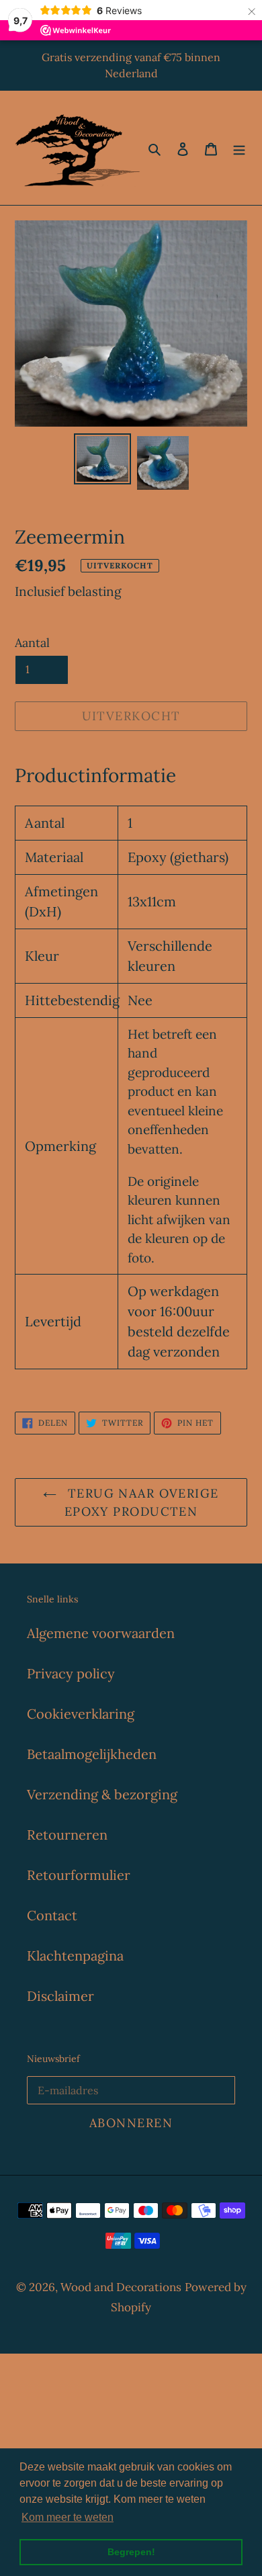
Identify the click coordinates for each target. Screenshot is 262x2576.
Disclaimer (60, 1996)
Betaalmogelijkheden (92, 1754)
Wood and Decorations (121, 2287)
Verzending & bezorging (102, 1794)
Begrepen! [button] (131, 2552)
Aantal (32, 643)
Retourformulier (79, 1875)
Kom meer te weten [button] (68, 2517)
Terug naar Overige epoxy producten (141, 1502)
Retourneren (67, 1835)
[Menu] (239, 148)
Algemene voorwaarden (101, 1633)
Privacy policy (71, 1673)
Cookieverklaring (81, 1714)
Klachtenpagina (75, 1956)
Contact (52, 1915)
